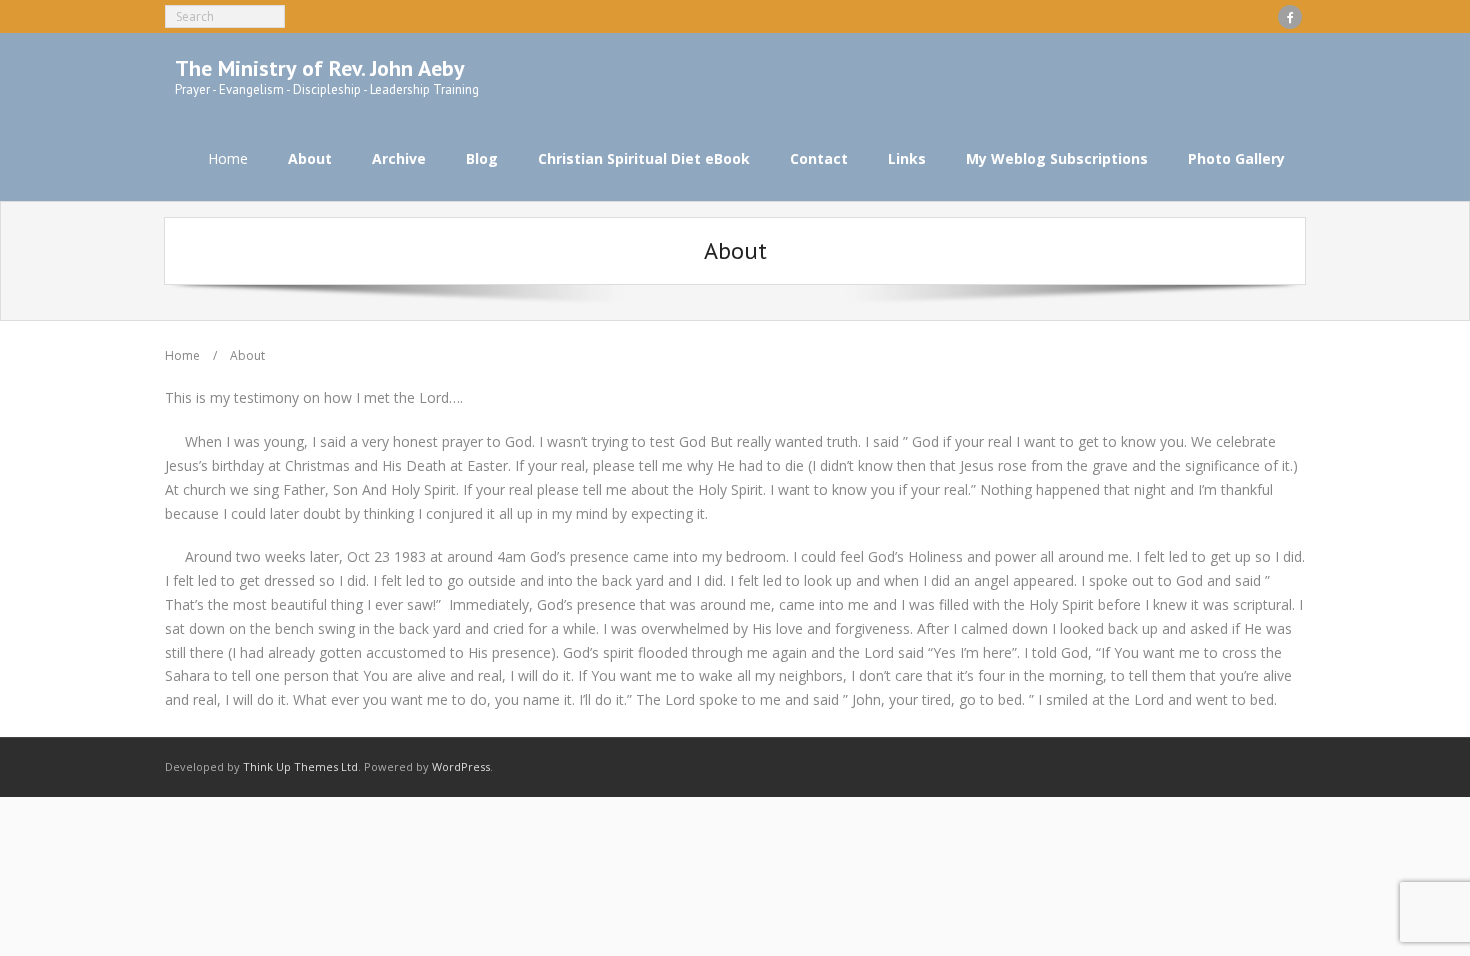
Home (228, 158)
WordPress (461, 766)
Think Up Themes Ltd (300, 766)
